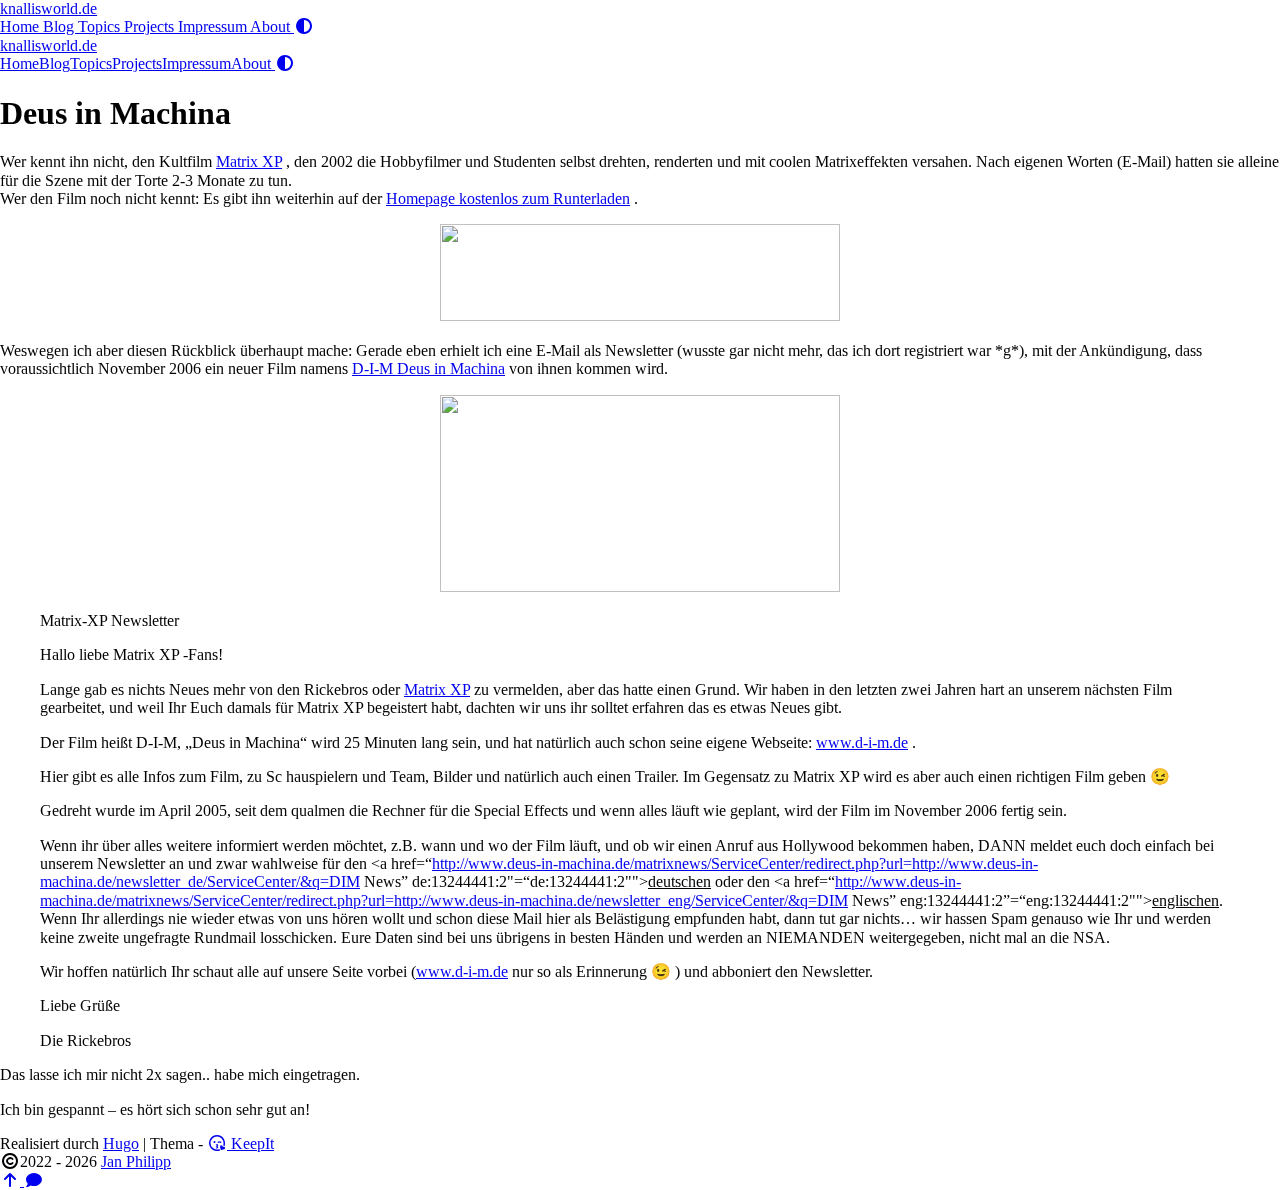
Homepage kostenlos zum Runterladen (508, 198)
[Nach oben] (12, 1180)
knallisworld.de (48, 8)
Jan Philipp (136, 1161)
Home (21, 26)
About (272, 26)
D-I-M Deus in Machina (428, 368)
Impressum (214, 26)
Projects (151, 26)
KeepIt (250, 1143)
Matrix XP (249, 161)
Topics (101, 26)
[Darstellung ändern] (304, 26)
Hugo (121, 1143)
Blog (60, 26)
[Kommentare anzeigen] (34, 1180)
